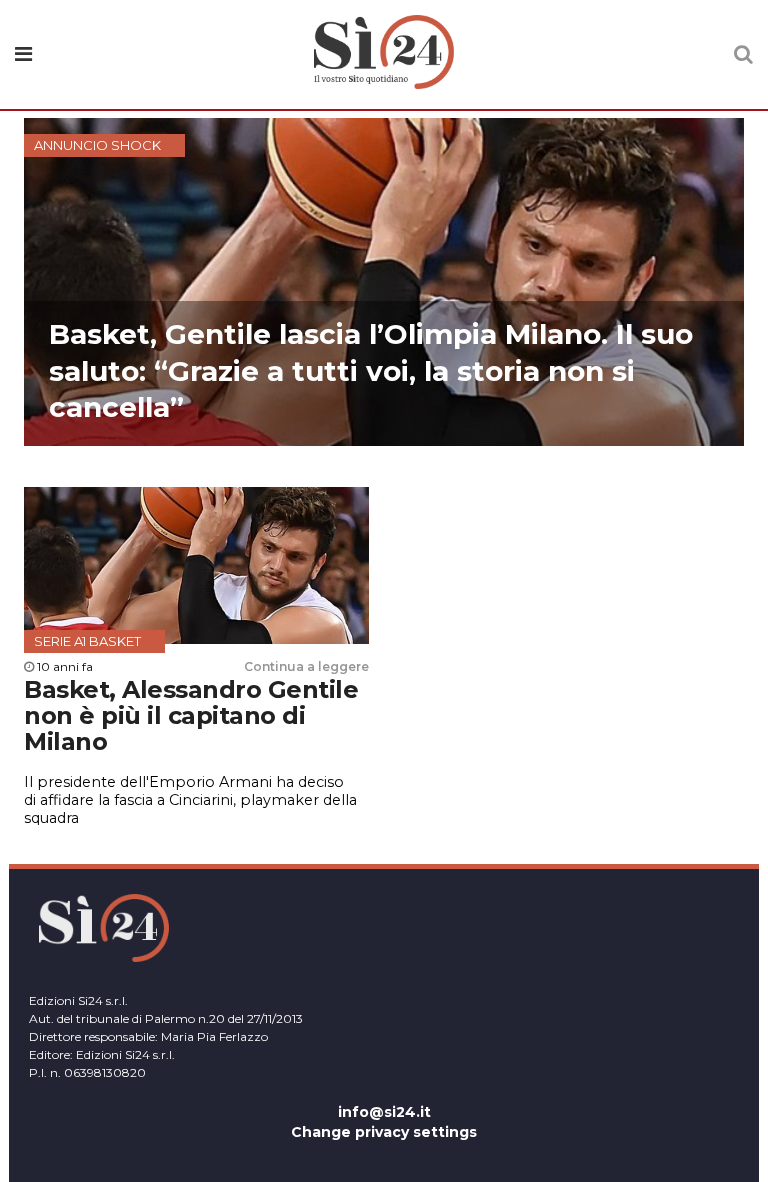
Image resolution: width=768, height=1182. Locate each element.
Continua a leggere (306, 666)
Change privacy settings (384, 1132)
